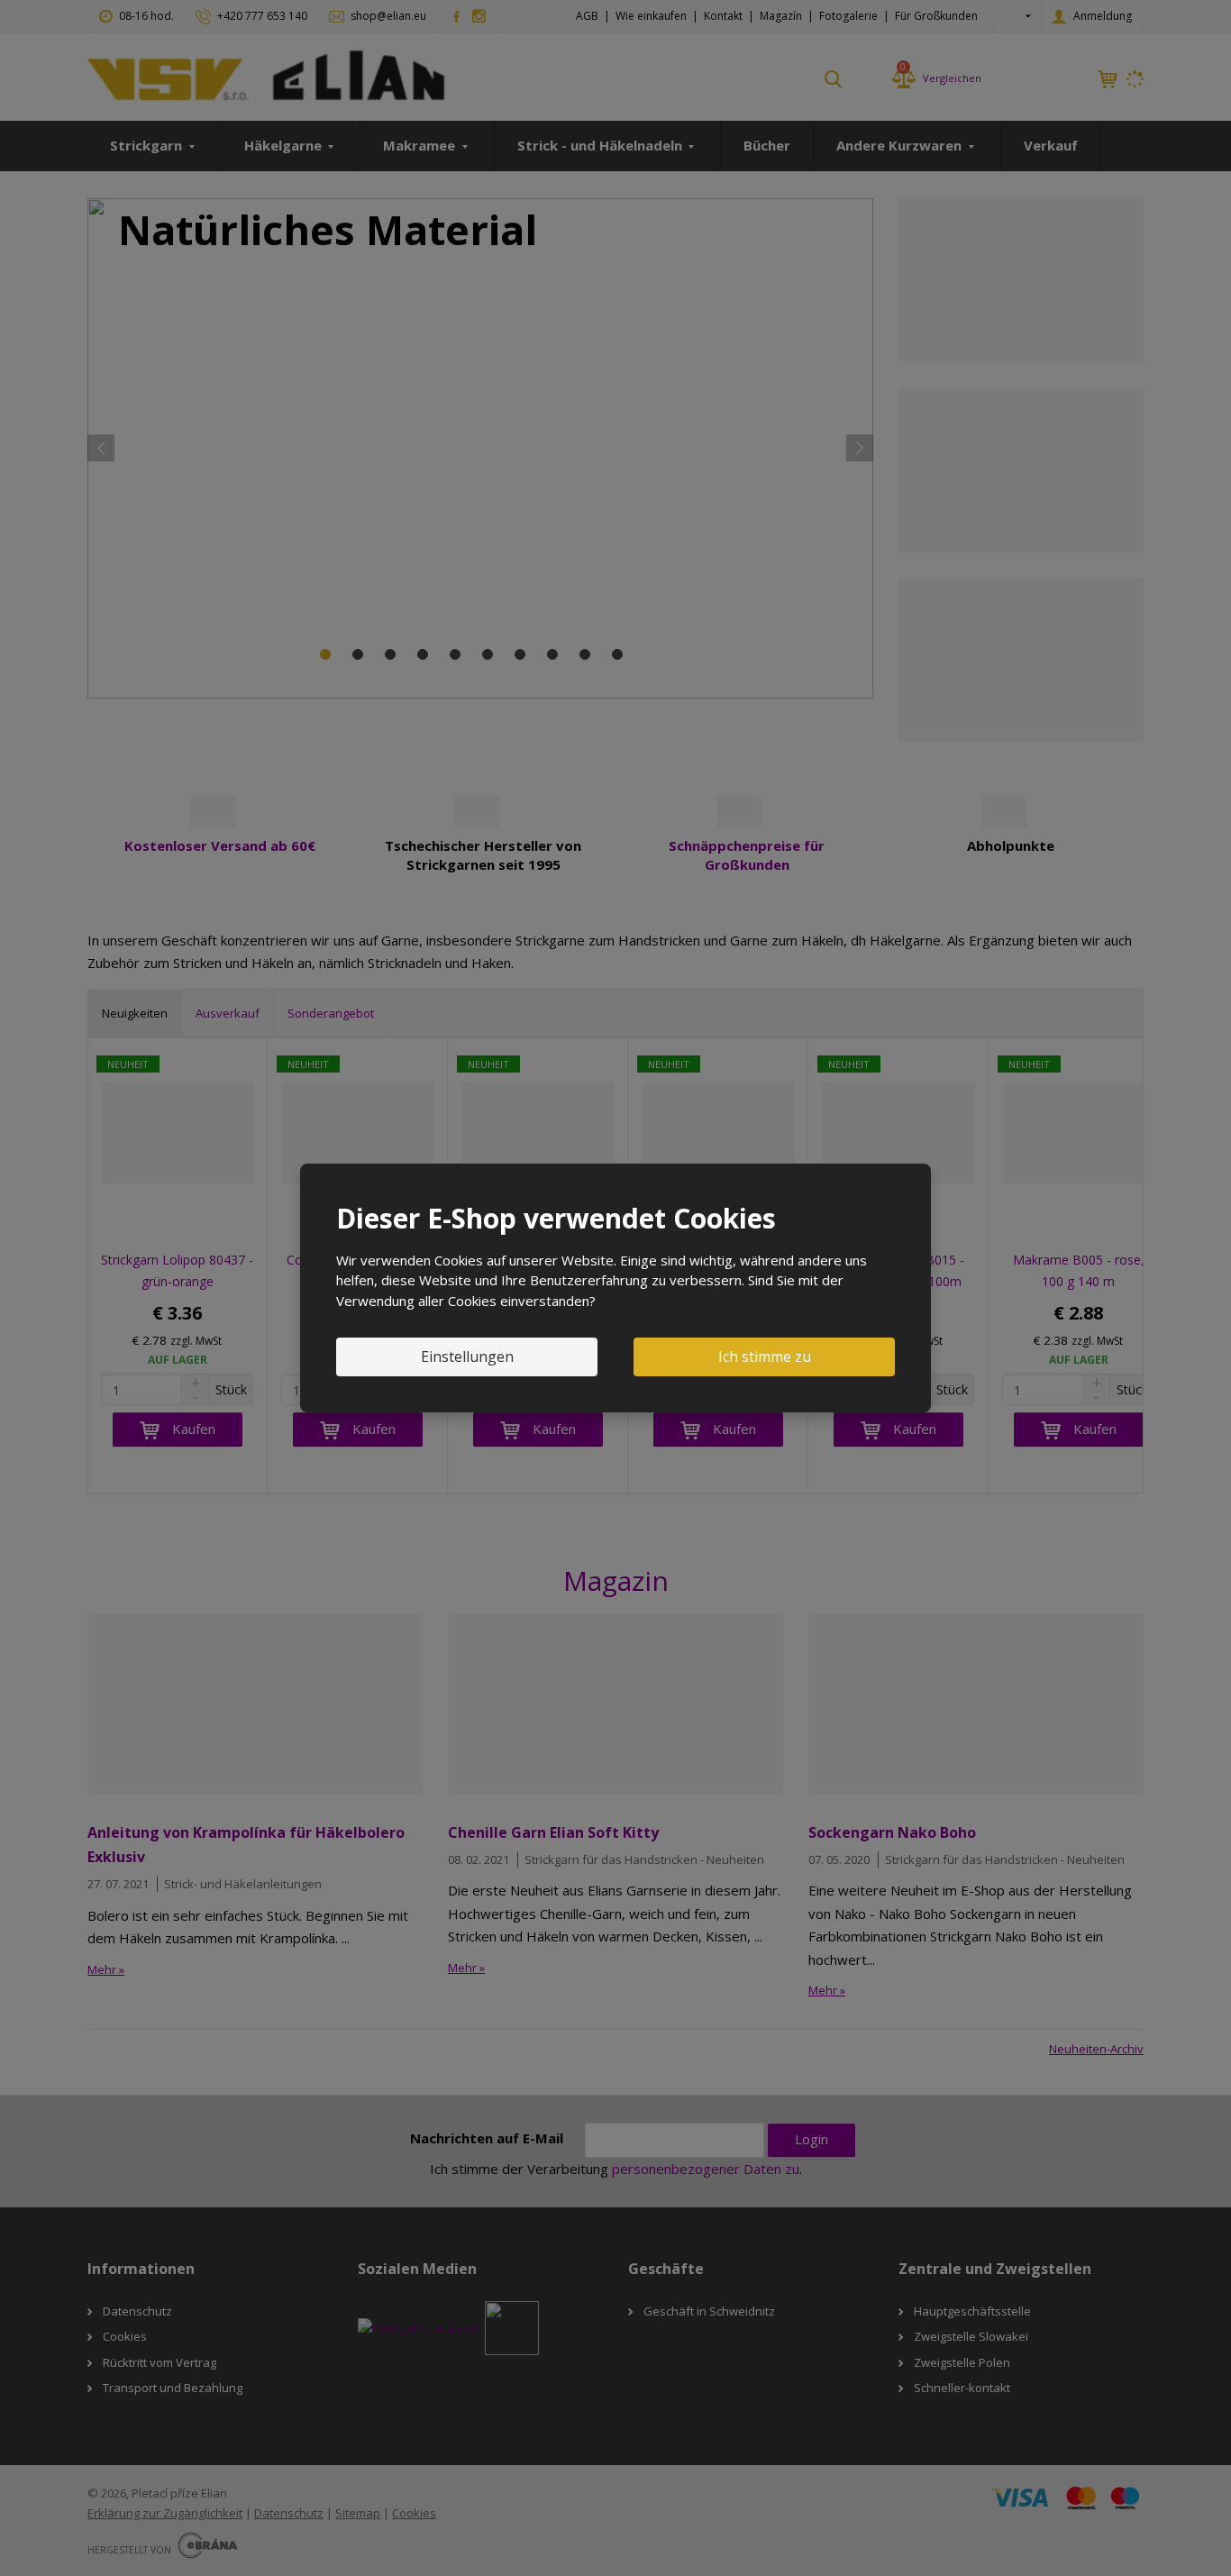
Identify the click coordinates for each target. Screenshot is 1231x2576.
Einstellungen (467, 1357)
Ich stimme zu (765, 1357)
